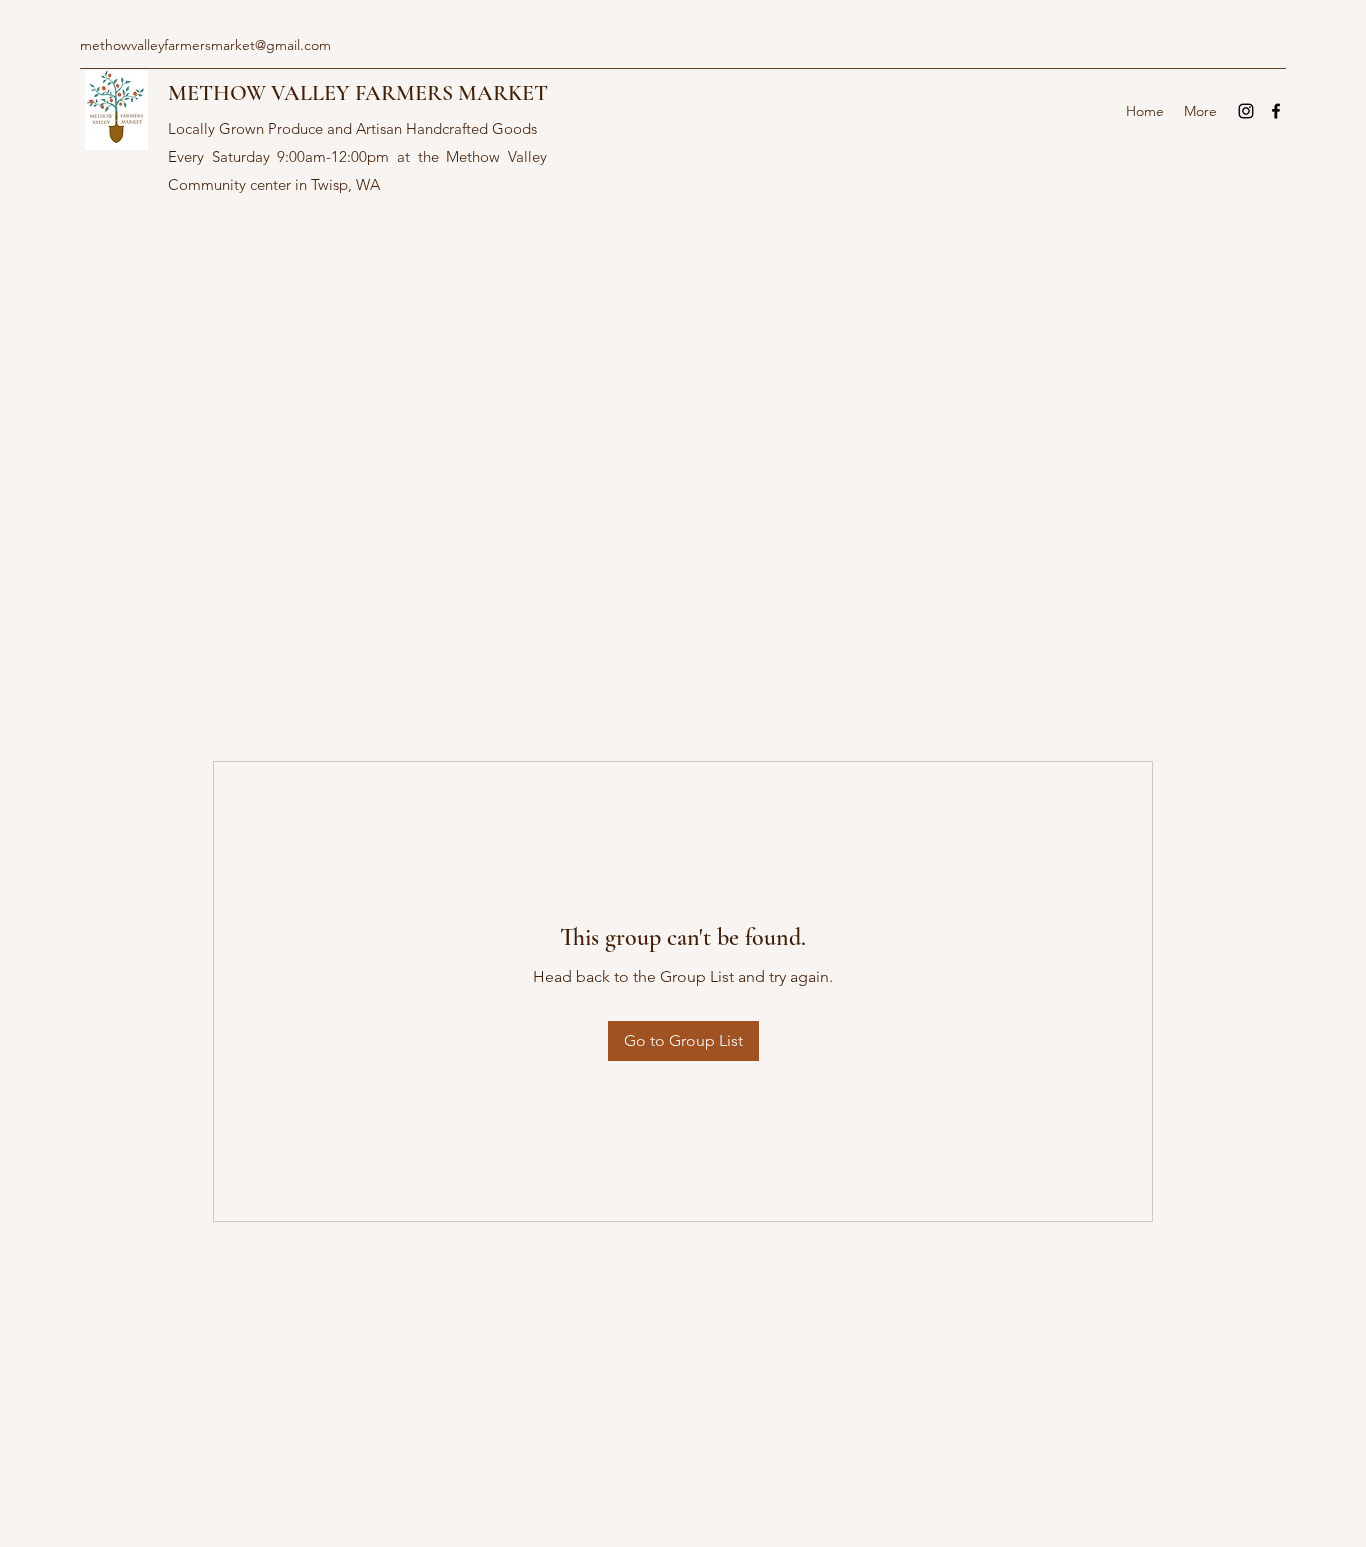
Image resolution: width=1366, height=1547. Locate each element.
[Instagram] (1246, 111)
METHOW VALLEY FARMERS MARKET (358, 93)
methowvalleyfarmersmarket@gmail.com (205, 45)
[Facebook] (1276, 111)
